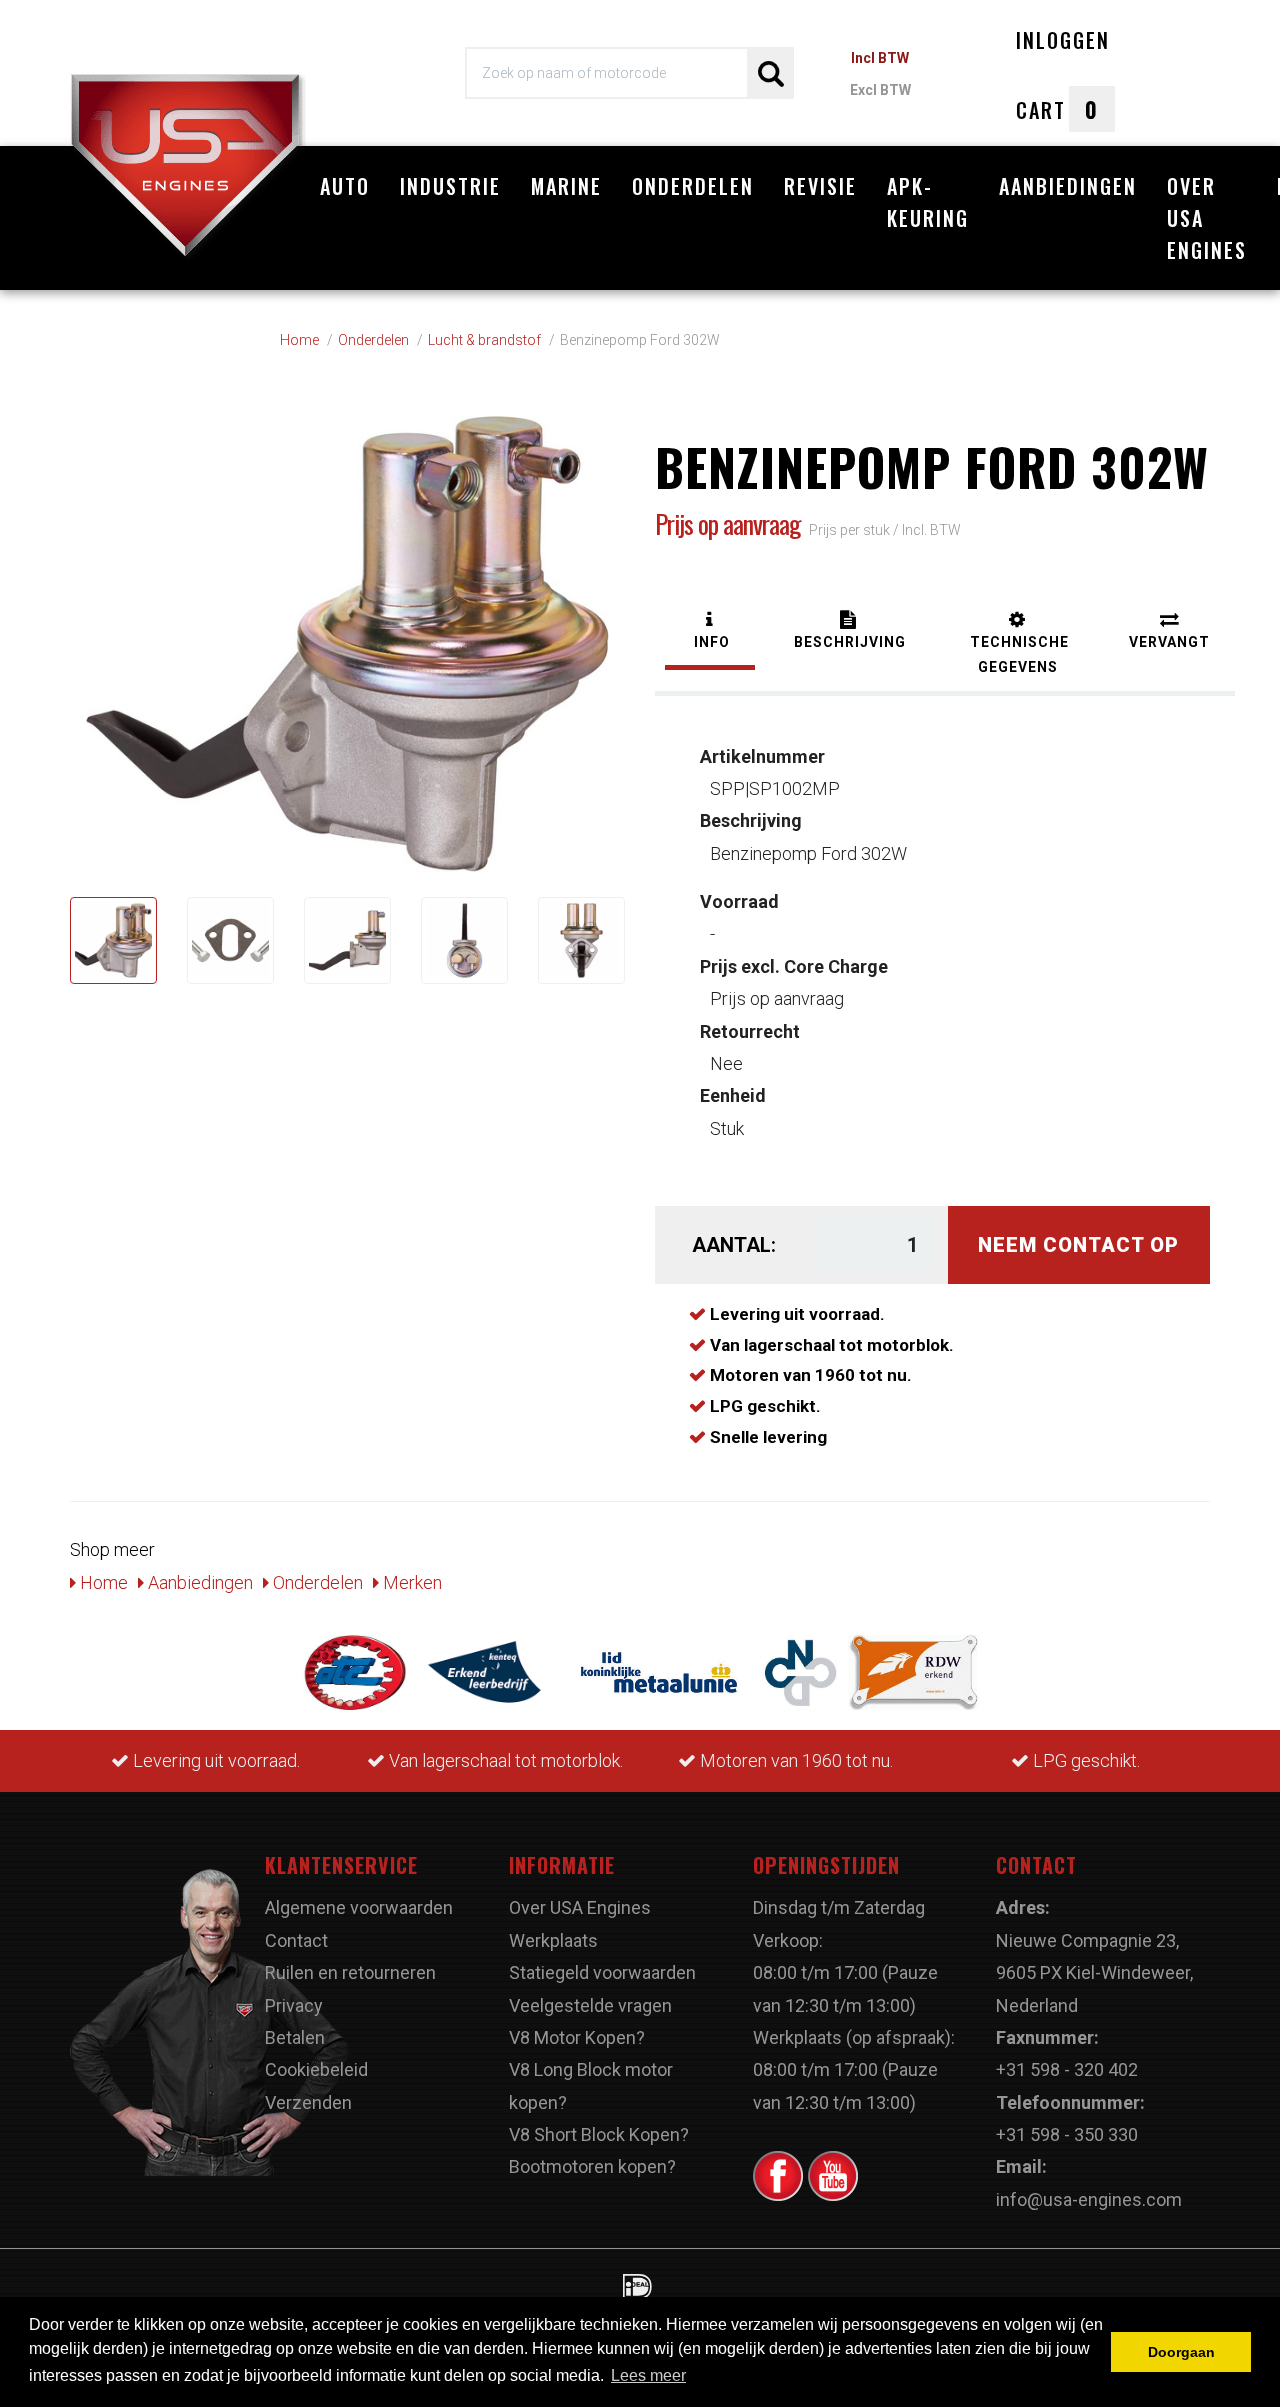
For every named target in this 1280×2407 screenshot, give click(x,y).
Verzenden (308, 2102)
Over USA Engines (1207, 218)
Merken (410, 1582)
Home (102, 1582)
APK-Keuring (928, 202)
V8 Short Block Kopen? (599, 2134)
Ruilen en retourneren (350, 1972)
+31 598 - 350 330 (1067, 2134)
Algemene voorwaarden (359, 1907)
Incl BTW (880, 58)
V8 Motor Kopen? (577, 2037)
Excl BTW (880, 90)
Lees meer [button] (648, 2375)
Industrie (450, 186)
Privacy (294, 2005)
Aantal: (734, 1245)
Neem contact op (1078, 1245)
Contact (296, 1940)
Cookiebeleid (316, 2069)
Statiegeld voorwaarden (602, 1972)
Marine (566, 186)
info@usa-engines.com (1089, 2199)
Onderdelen (693, 186)
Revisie (820, 186)
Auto (345, 186)
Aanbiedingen (1068, 186)
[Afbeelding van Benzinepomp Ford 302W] (113, 940)
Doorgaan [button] (1181, 2352)
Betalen (295, 2037)
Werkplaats (553, 1940)
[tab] (710, 632)
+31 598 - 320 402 (1067, 2069)
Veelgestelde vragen (590, 2005)
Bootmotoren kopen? (592, 2166)
